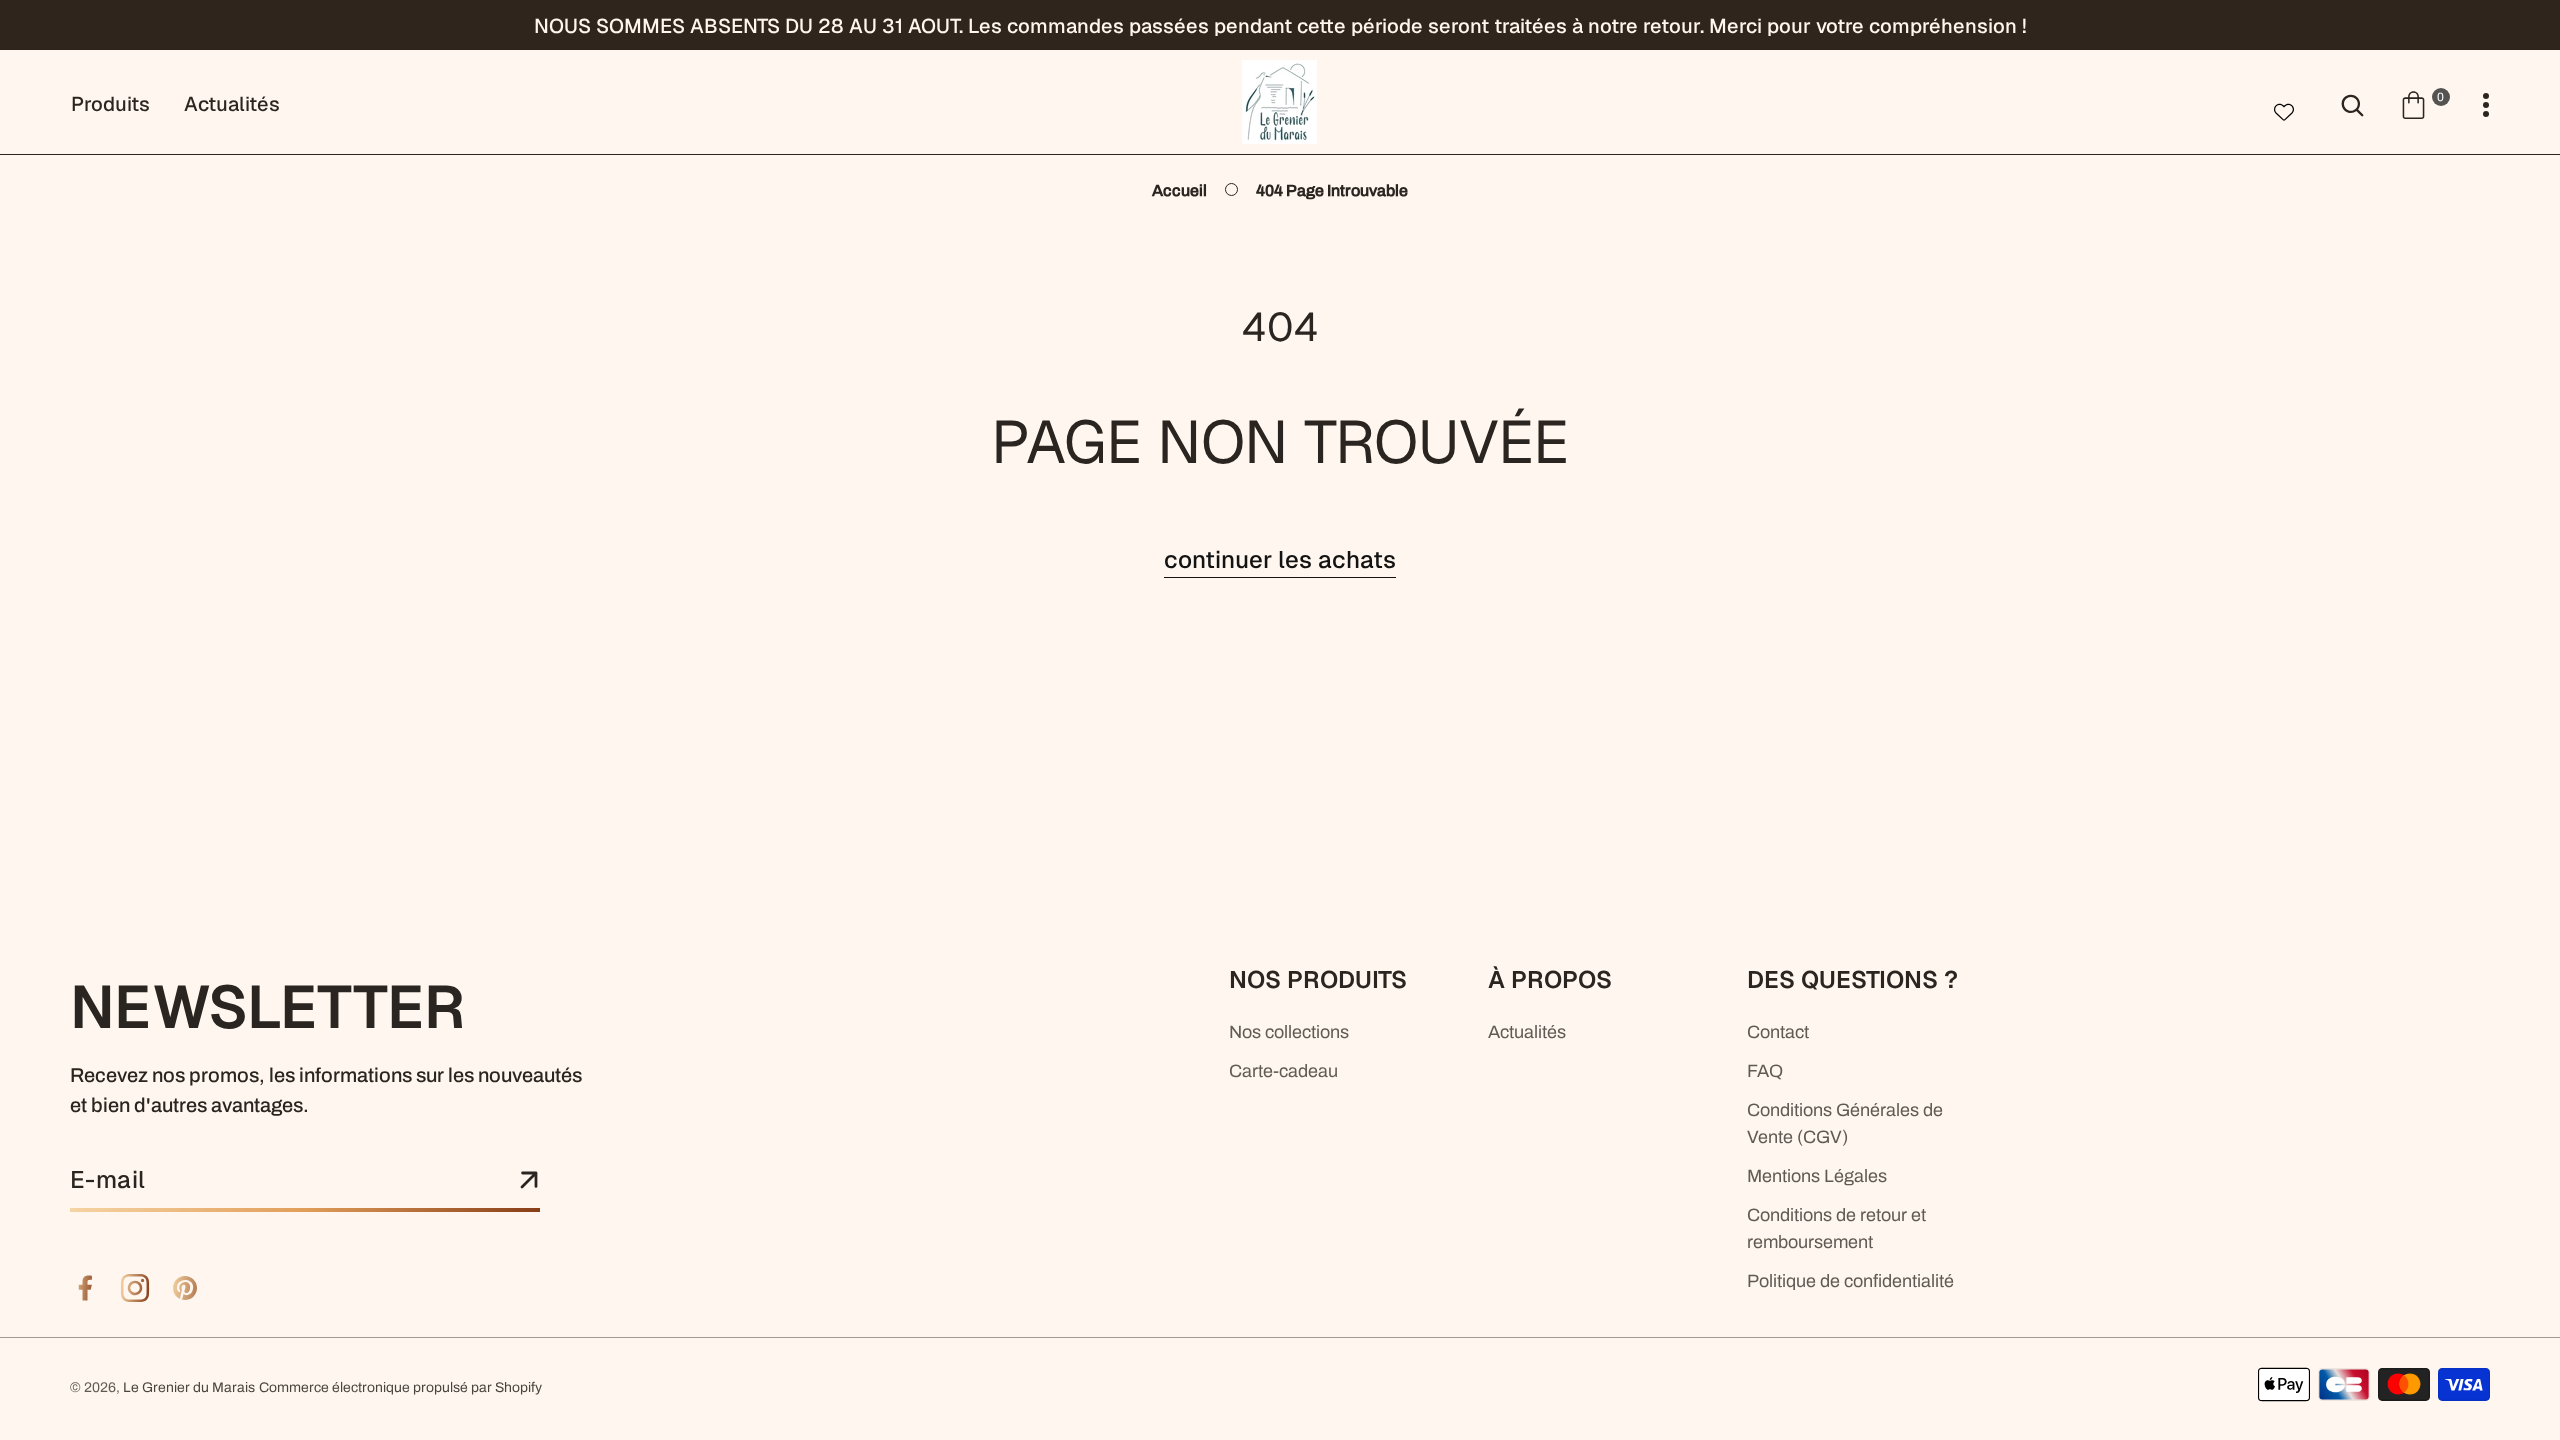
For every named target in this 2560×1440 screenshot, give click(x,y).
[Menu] (2486, 105)
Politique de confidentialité (1850, 1281)
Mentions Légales (1817, 1176)
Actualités (1527, 1032)
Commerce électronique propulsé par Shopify (400, 1387)
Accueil (1179, 190)
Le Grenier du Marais (189, 1387)
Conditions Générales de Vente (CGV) (1845, 1123)
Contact (1778, 1032)
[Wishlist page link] (2284, 110)
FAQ (1765, 1071)
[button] (2424, 103)
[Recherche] (2352, 103)
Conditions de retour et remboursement (1836, 1228)
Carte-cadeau (1283, 1071)
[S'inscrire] (529, 1181)
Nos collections (1289, 1032)
